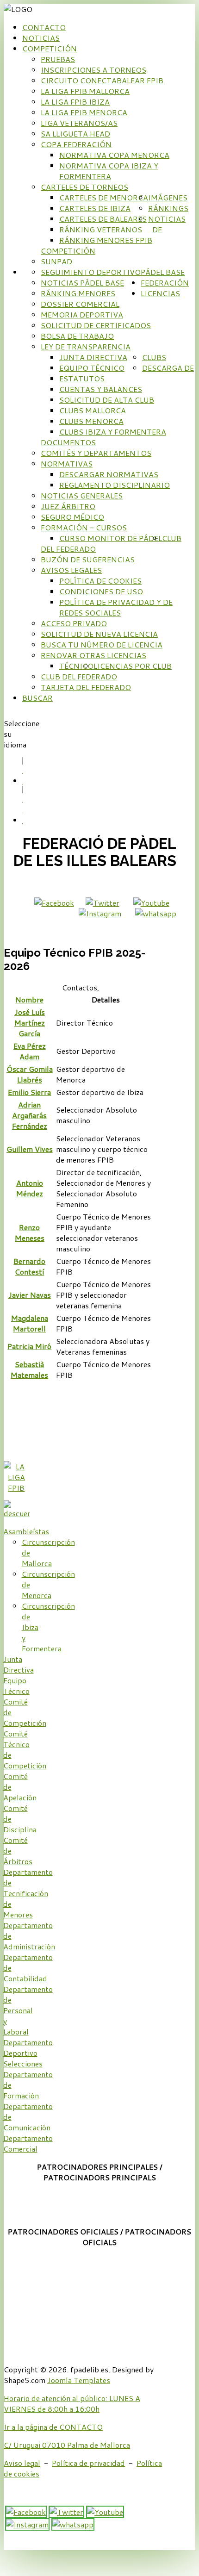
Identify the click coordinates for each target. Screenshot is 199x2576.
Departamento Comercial (28, 2143)
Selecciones (23, 2063)
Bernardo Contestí (29, 1266)
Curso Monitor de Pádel (111, 538)
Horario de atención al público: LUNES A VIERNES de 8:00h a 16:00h (72, 2403)
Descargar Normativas (109, 474)
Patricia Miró (29, 1346)
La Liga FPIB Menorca (84, 112)
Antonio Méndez (30, 1188)
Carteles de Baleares (103, 219)
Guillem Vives (30, 1149)
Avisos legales (71, 570)
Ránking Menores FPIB (106, 240)
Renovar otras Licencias (93, 655)
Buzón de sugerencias (88, 559)
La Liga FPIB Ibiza (75, 102)
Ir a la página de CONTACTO (53, 2427)
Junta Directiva (93, 357)
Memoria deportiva (82, 314)
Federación (165, 283)
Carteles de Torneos (84, 187)
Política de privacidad (88, 2463)
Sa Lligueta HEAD (75, 134)
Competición (50, 48)
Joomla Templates (79, 2380)
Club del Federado (79, 676)
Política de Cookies (100, 581)
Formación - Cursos (84, 527)
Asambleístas (26, 1531)
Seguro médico (72, 517)
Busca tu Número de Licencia (102, 644)
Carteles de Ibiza (95, 208)
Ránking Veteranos (101, 229)
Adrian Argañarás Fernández (30, 1115)
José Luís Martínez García (30, 1023)
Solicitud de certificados (96, 325)
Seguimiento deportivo (91, 272)
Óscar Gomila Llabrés (30, 1074)
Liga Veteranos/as (79, 123)
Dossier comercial (80, 304)
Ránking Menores (78, 293)
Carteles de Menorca (104, 197)
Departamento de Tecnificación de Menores (28, 1893)
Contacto (44, 27)
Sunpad (56, 261)
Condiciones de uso (101, 591)
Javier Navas (30, 1295)
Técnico (76, 666)
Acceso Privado (74, 623)
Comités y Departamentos (96, 453)
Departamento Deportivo (28, 2047)
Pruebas (58, 59)
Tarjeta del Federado (86, 687)
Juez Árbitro (68, 506)
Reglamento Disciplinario (115, 485)
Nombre (29, 999)
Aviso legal (22, 2463)
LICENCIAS (160, 293)
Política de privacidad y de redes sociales (116, 607)
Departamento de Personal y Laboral (28, 2010)
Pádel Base (163, 272)
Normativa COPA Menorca (114, 155)
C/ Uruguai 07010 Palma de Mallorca (67, 2445)
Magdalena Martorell (30, 1323)
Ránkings (168, 208)
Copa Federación (76, 144)
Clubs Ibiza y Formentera (113, 432)
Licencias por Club (133, 666)
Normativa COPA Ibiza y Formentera (109, 171)
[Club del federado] (17, 1513)
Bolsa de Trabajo (77, 336)
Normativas (67, 464)
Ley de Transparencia (86, 346)
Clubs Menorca (91, 421)
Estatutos (82, 378)
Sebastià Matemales (29, 1369)
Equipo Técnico (92, 368)
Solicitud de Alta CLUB (107, 400)
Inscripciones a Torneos (93, 70)
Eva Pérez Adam (30, 1051)
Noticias (41, 38)
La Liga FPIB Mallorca (85, 91)
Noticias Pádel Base (82, 283)
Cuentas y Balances (101, 389)
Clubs (154, 357)
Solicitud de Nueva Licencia (99, 634)
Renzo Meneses (30, 1232)
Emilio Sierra (29, 1092)
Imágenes (168, 197)
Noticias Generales (82, 495)
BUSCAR (37, 698)
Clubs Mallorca (93, 410)
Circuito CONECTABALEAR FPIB (102, 80)
